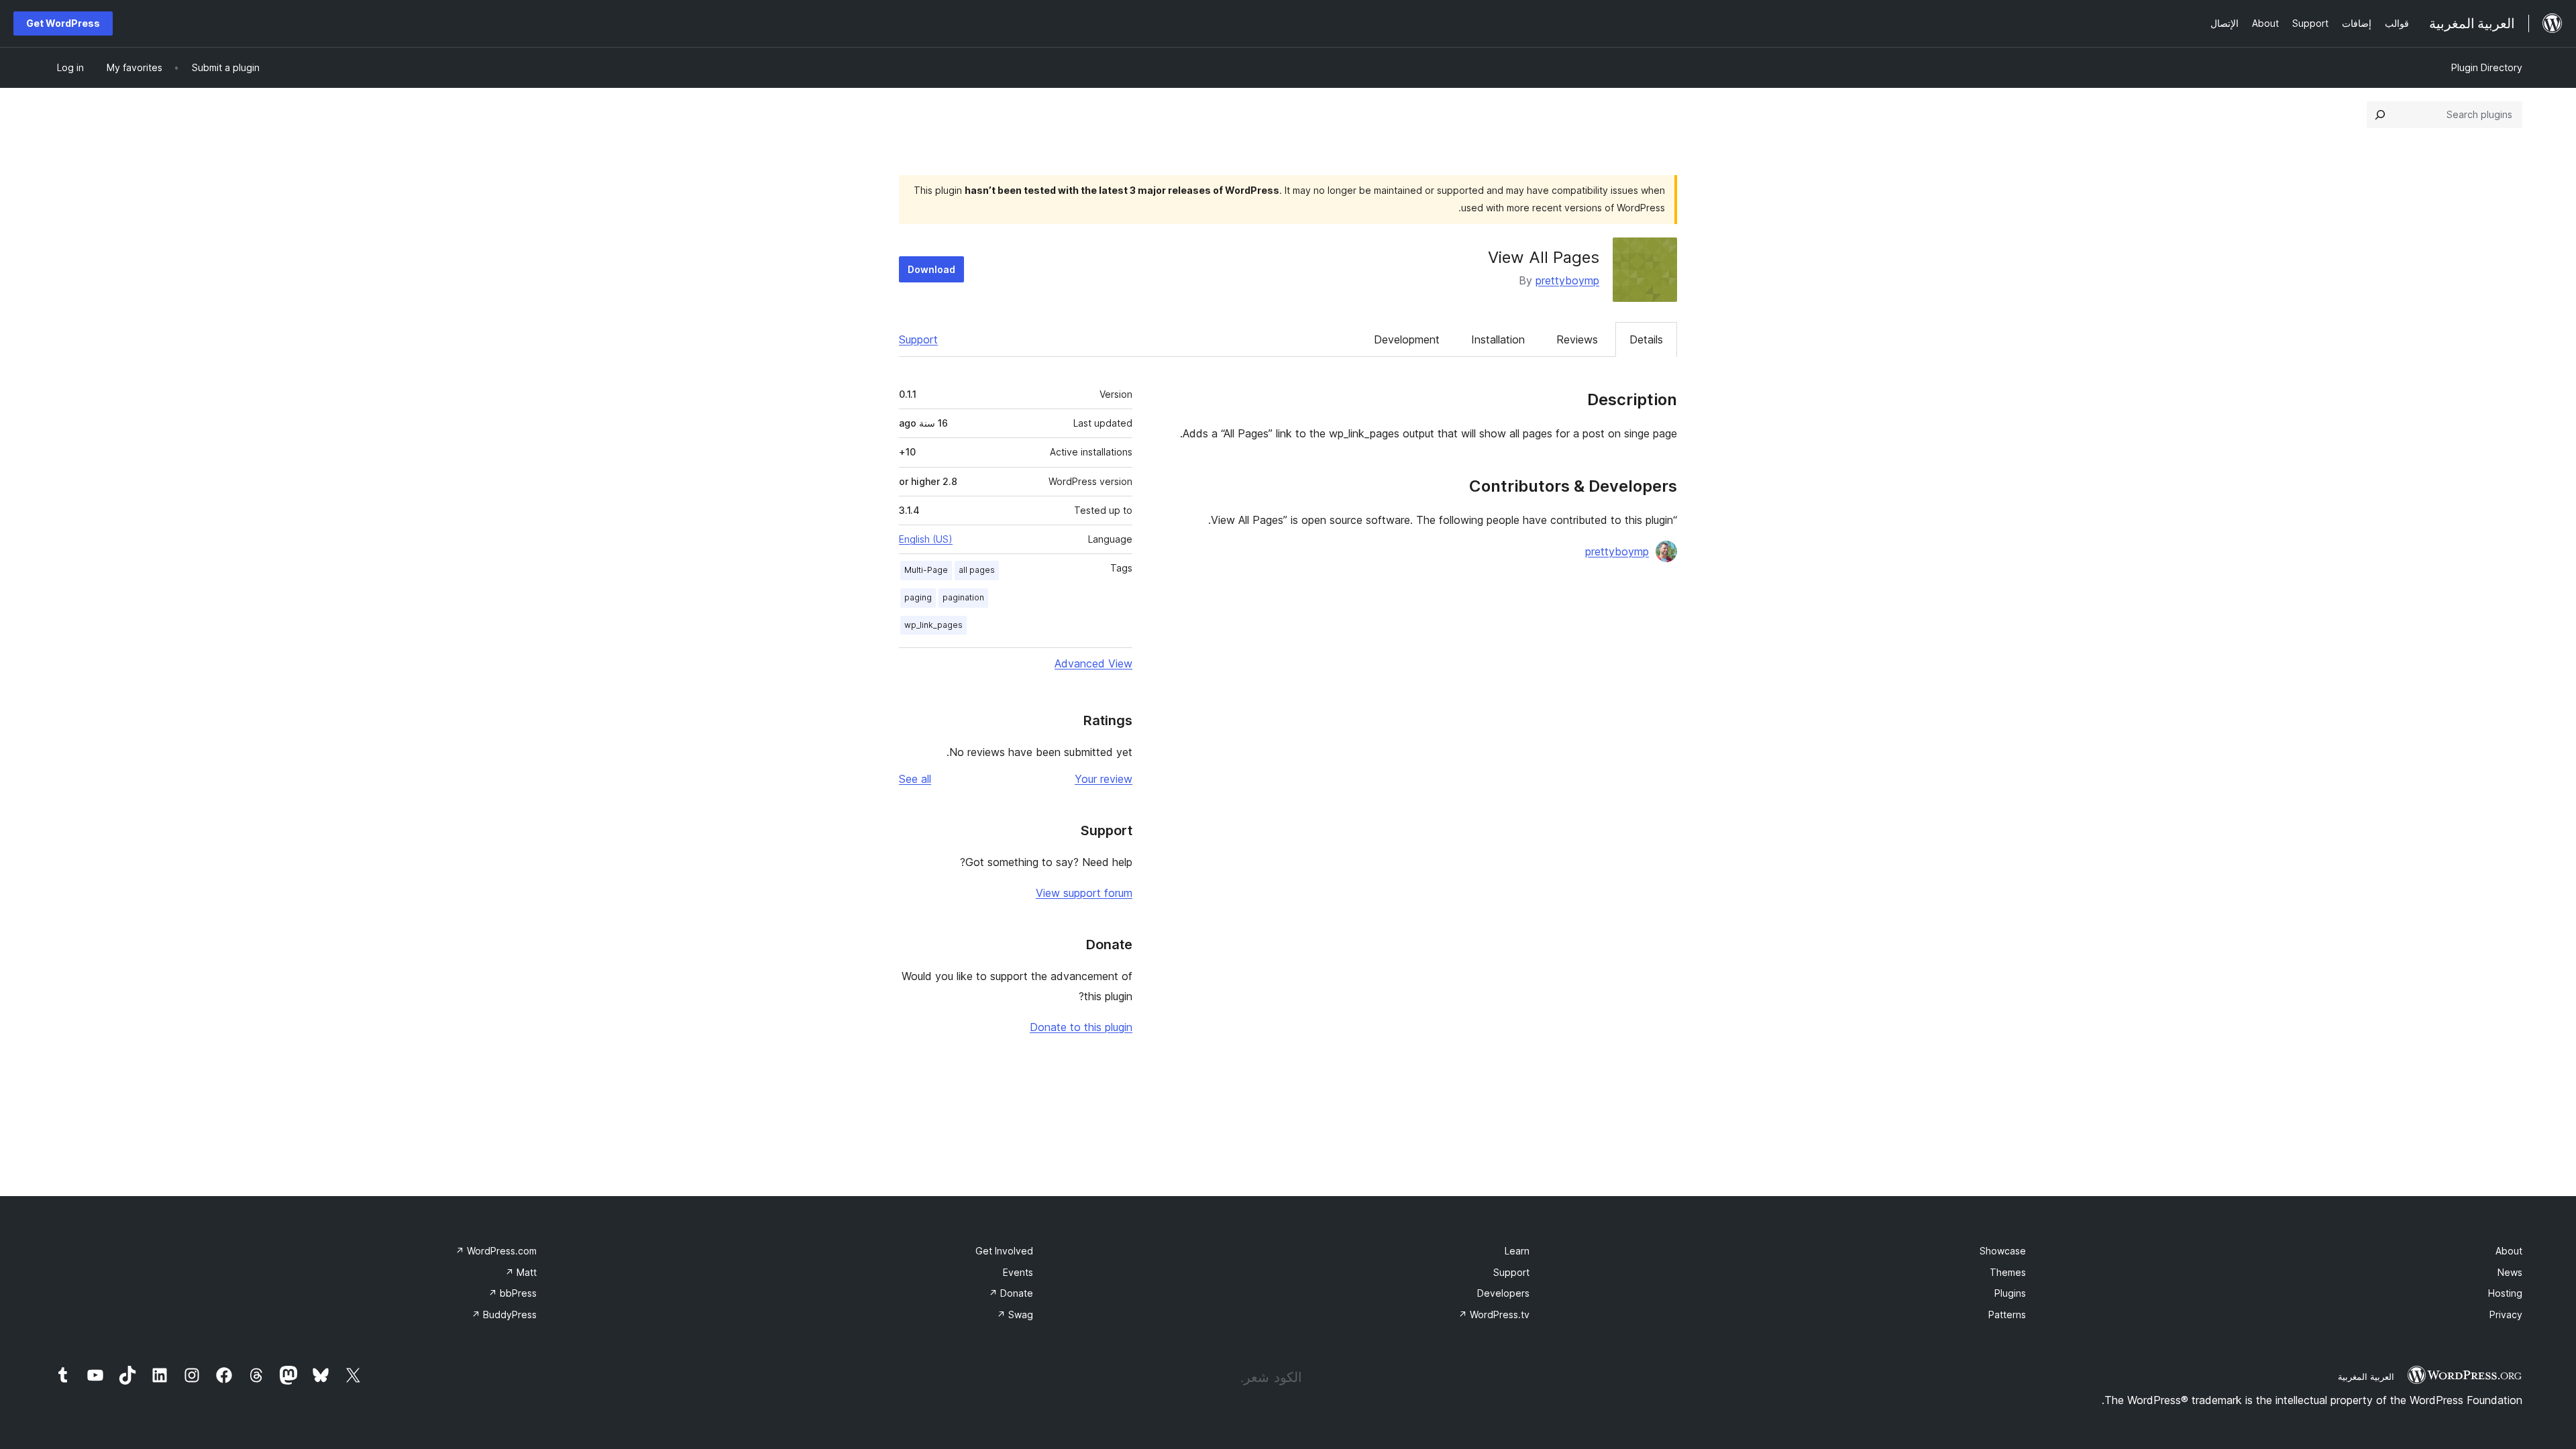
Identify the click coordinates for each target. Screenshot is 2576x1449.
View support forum (1084, 893)
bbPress (513, 1293)
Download (931, 269)
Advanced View (1093, 663)
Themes (2008, 1272)
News (2510, 1272)
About (2509, 1251)
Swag (1015, 1314)
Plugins (2010, 1293)
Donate (1011, 1293)
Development (1407, 339)
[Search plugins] (2380, 115)
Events (1018, 1272)
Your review (1104, 779)
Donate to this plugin (1081, 1027)
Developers (1503, 1293)
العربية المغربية (2366, 1377)
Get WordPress (63, 23)
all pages (977, 570)
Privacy (2506, 1314)
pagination (963, 597)
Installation (1498, 339)
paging (918, 597)
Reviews (1577, 339)
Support (918, 339)
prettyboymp (1567, 280)
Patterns (2007, 1314)
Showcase (2003, 1251)
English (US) (926, 539)
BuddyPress (504, 1314)
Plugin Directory (2487, 67)
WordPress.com (496, 1251)
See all (915, 779)
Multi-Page (926, 570)
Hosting (2505, 1293)
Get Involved (1004, 1251)
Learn (1517, 1251)
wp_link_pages (933, 625)
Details (1646, 339)
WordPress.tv (1494, 1314)
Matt (521, 1272)
